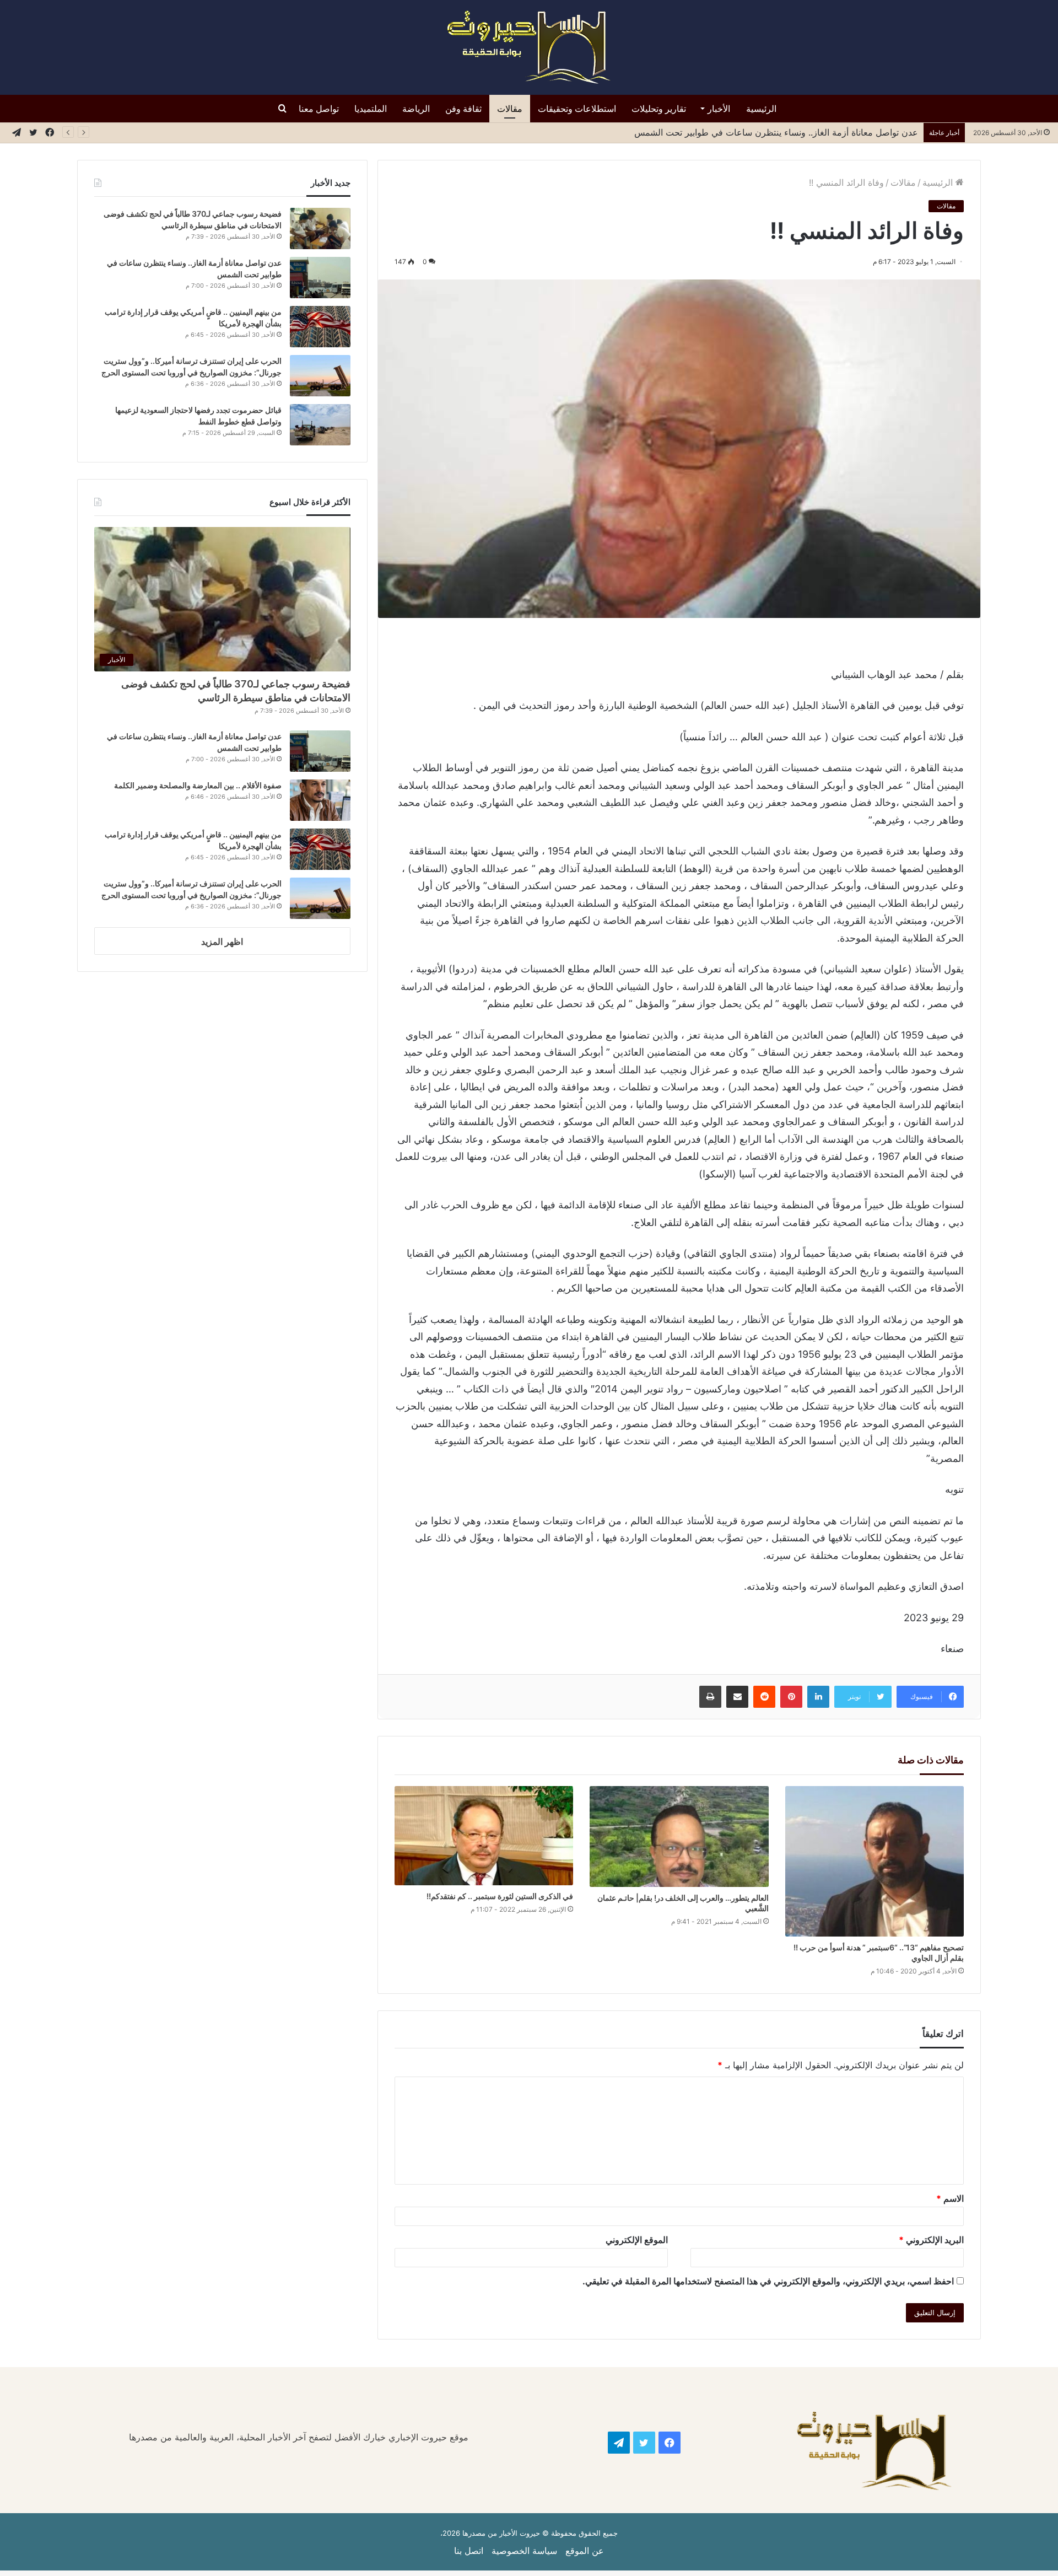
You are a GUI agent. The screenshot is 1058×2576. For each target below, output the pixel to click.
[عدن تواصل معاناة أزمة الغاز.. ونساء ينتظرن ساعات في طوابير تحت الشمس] (320, 278)
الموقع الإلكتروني (637, 2240)
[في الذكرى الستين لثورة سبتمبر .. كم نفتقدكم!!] (484, 1836)
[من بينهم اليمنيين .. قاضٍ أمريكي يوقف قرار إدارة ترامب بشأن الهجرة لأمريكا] (320, 327)
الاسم (950, 2198)
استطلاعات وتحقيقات (577, 109)
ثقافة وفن (463, 109)
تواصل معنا (319, 109)
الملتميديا (371, 109)
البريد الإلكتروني (931, 2240)
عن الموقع (585, 2551)
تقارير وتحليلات (659, 109)
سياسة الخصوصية (524, 2551)
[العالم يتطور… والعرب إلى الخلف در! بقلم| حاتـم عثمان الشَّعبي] (679, 1836)
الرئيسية (761, 109)
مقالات (510, 109)
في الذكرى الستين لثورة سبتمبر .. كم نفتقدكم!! (500, 1896)
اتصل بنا (469, 2551)
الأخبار (719, 109)
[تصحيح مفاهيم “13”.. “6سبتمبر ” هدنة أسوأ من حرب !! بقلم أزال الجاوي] (875, 1861)
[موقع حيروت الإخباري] (529, 47)
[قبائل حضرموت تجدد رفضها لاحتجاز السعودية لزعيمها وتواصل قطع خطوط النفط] (320, 425)
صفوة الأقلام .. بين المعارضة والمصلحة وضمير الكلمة (198, 785)
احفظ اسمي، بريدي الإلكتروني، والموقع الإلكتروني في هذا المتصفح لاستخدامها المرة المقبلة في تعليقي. (768, 2281)
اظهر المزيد (222, 942)
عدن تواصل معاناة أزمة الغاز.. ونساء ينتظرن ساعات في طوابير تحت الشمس (776, 132)
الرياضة (416, 109)
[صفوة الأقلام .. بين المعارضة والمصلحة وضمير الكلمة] (320, 800)
